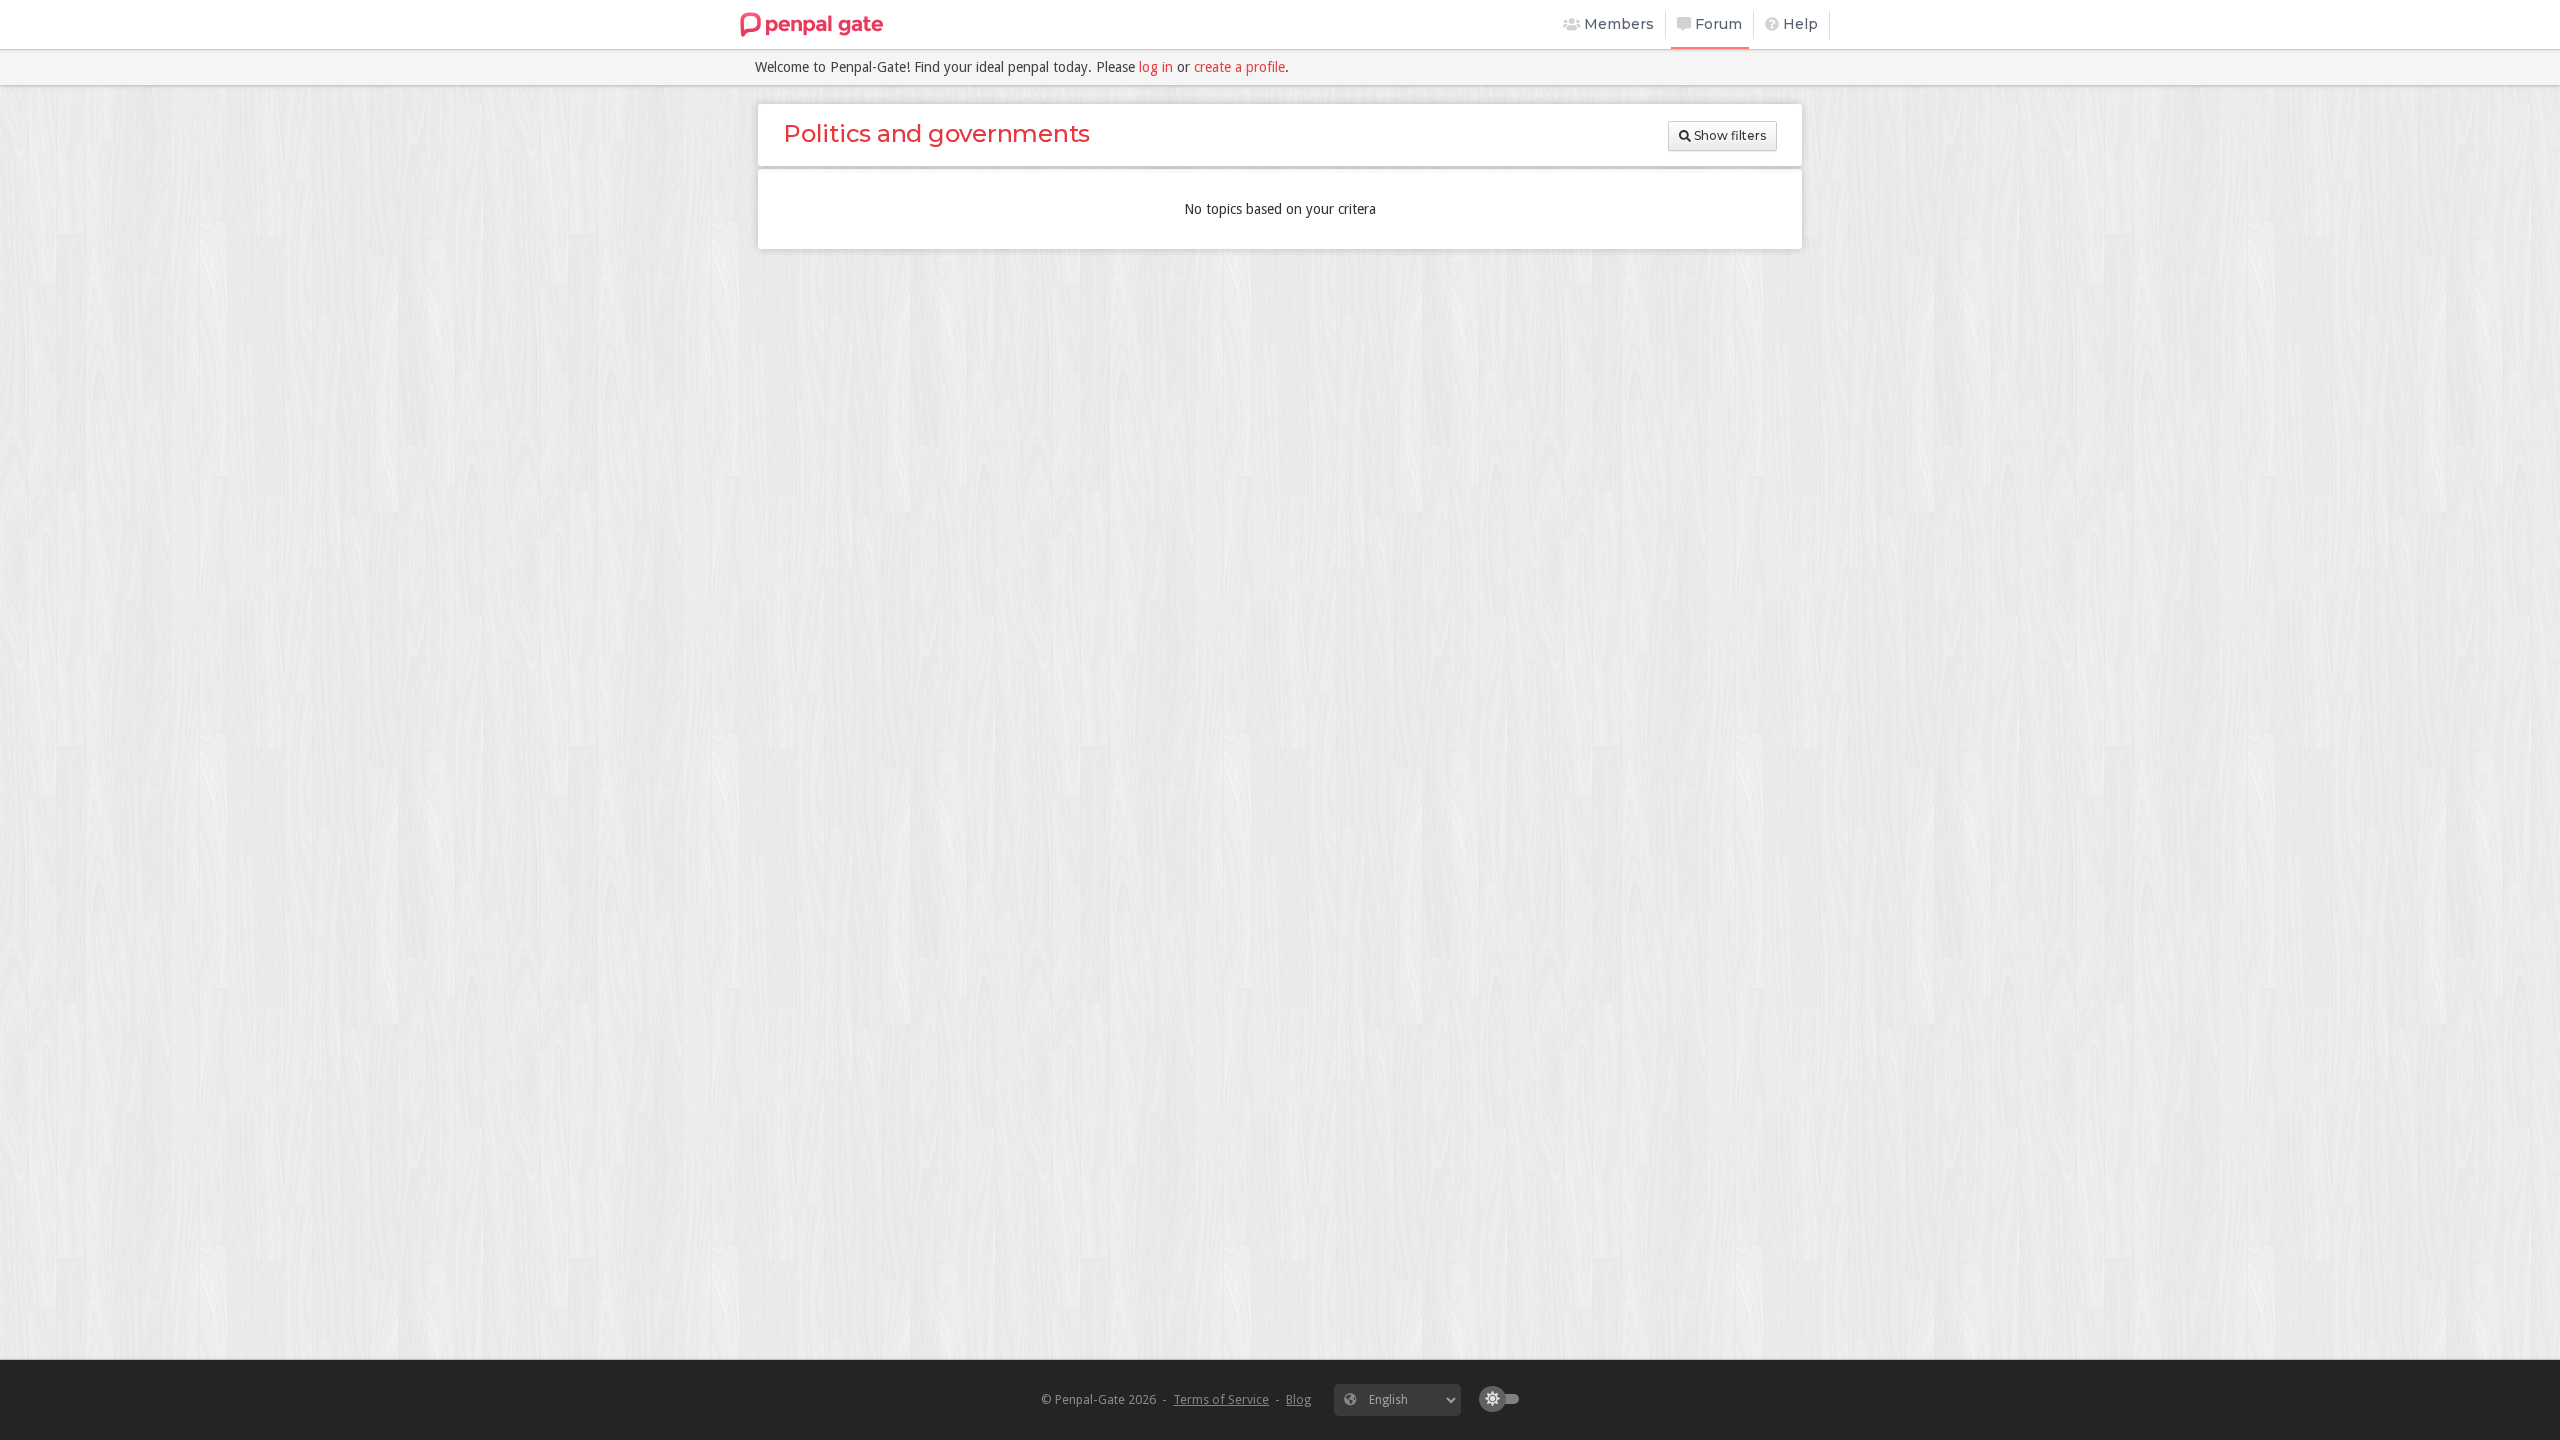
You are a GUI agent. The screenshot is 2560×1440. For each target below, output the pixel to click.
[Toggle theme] (1504, 1399)
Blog (1298, 1399)
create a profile (1239, 67)
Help (1798, 24)
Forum (1716, 24)
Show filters (1728, 135)
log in (1156, 67)
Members (1617, 24)
